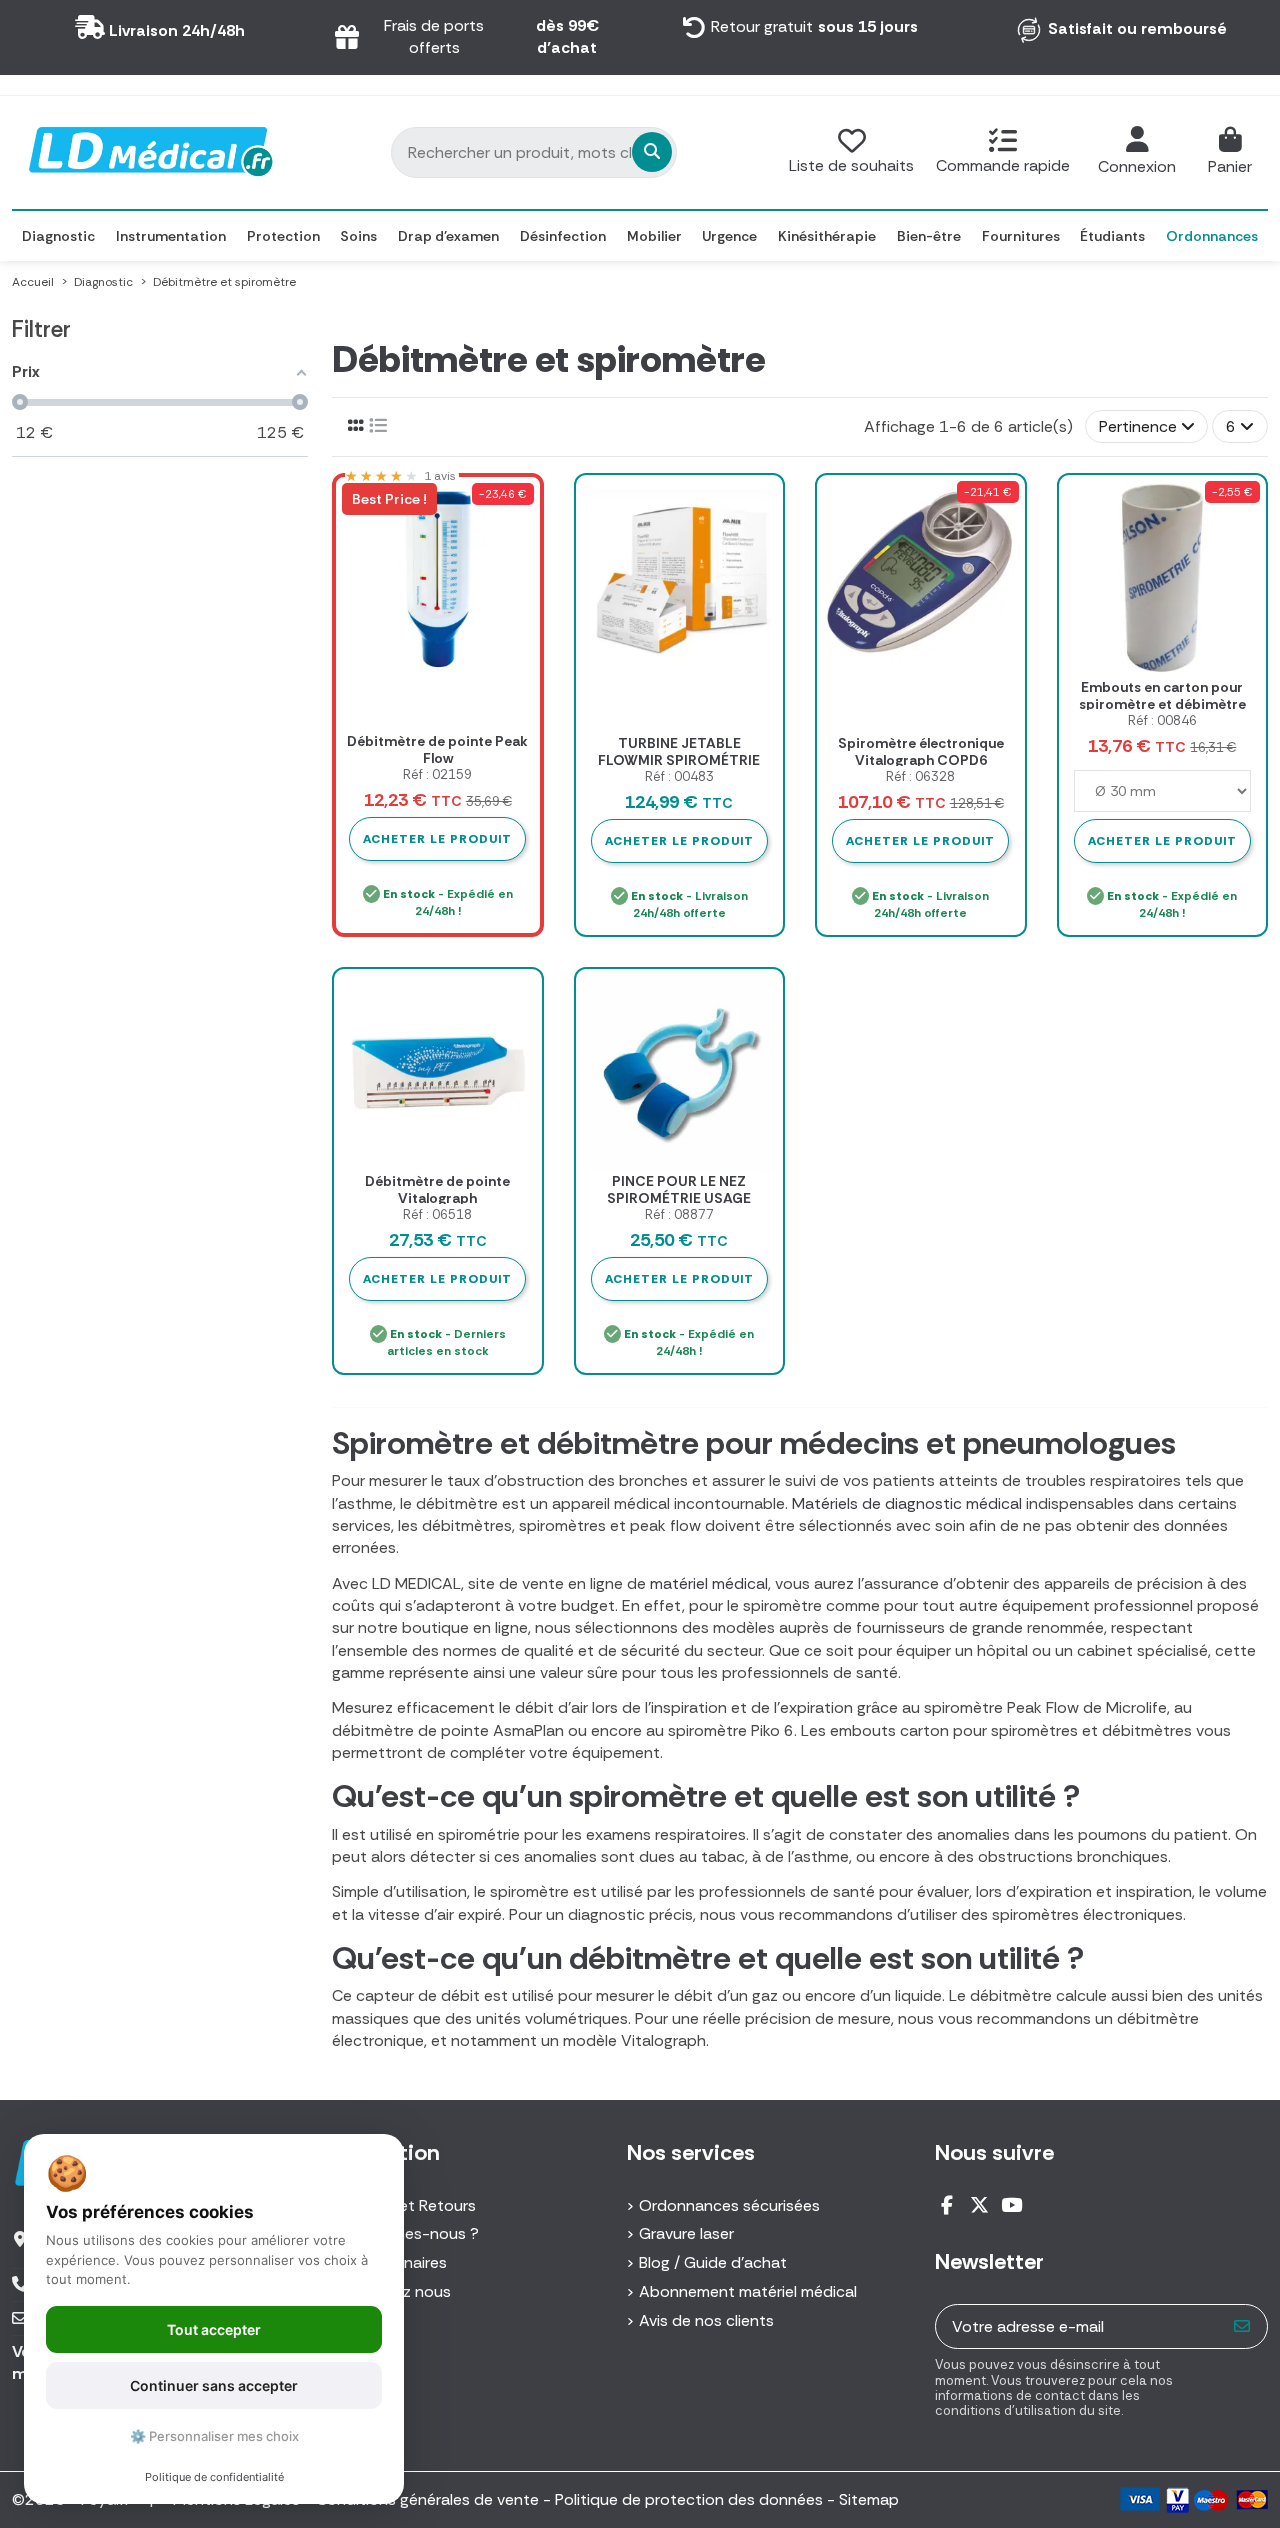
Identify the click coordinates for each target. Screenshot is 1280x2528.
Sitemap (869, 2499)
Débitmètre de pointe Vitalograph (437, 1189)
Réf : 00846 (1162, 720)
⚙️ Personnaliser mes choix (214, 2436)
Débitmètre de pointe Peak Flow (437, 749)
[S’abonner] (1242, 2326)
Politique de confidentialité (214, 2477)
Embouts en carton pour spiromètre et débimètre (1162, 695)
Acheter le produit (679, 841)
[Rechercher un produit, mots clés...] (652, 152)
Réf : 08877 (679, 1214)
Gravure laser (686, 2233)
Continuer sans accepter (214, 2385)
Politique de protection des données (689, 2499)
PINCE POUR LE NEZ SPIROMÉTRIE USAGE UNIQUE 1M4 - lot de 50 (679, 1198)
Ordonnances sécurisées (729, 2205)
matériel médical (709, 1583)
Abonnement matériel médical (748, 2291)
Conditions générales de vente (427, 2499)
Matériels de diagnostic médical (907, 1503)
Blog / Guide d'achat (713, 2262)
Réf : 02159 (437, 774)
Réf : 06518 (437, 1214)
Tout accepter (214, 2329)
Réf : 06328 (920, 776)
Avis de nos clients (706, 2320)
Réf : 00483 (679, 776)
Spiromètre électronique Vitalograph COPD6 (921, 751)
